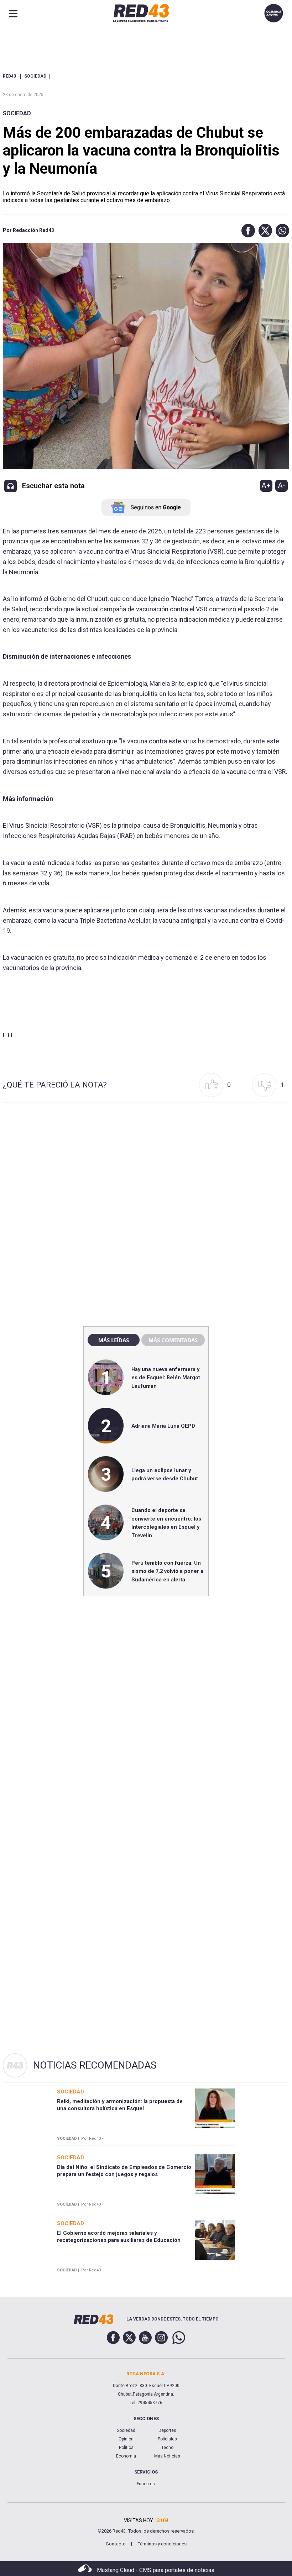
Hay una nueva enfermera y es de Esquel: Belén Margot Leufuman (166, 1378)
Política (126, 2448)
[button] (246, 231)
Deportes (167, 2430)
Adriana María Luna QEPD (163, 1426)
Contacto (116, 2544)
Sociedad (17, 113)
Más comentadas (173, 1340)
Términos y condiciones (162, 2544)
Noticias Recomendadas (95, 2065)
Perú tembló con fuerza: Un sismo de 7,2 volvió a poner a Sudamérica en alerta (167, 1571)
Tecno (167, 2448)
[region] (146, 1168)
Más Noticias (167, 2456)
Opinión (126, 2439)
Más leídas (114, 1340)
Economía (126, 2456)
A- (281, 485)
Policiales (167, 2439)
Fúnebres (146, 2484)
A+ (266, 485)
